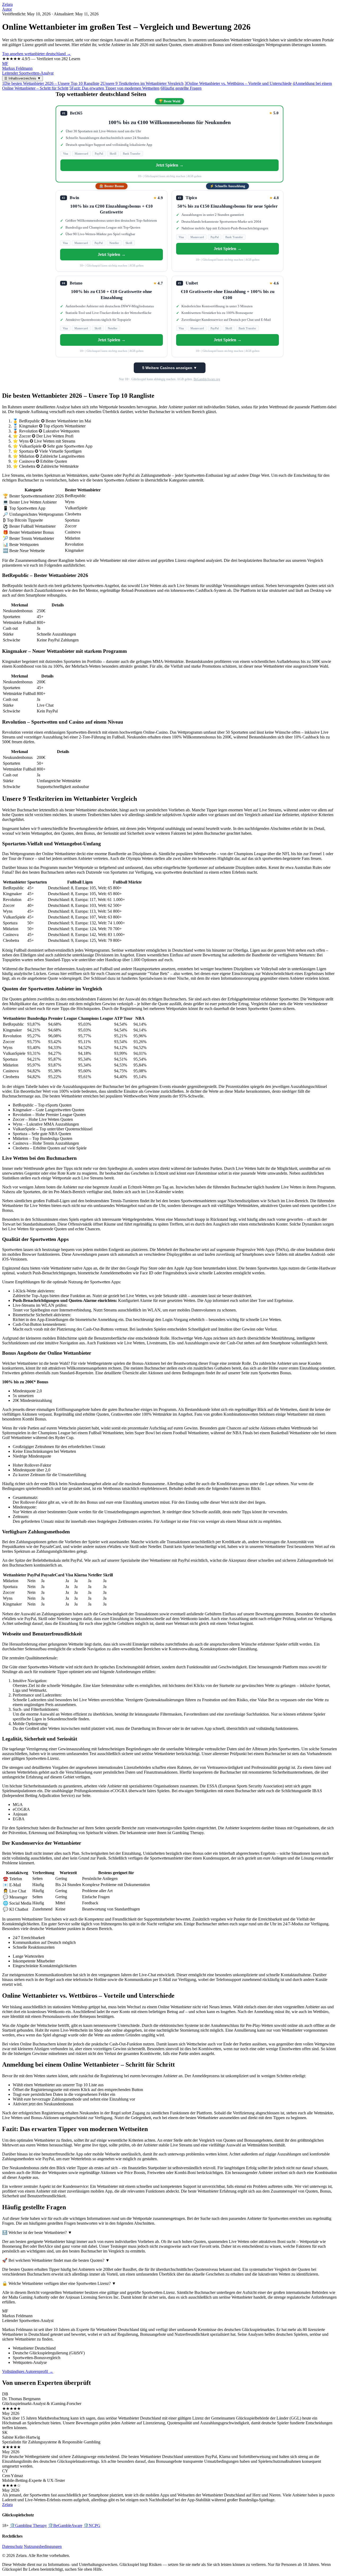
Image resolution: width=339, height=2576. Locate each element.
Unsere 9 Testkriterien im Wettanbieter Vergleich (142, 83)
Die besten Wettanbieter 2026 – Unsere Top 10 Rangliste (51, 83)
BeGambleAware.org (207, 379)
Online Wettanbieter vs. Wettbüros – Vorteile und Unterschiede (238, 83)
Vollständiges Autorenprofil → (28, 2371)
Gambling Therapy (28, 2525)
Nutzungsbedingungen (43, 2546)
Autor (7, 9)
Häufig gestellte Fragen (181, 88)
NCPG (92, 2525)
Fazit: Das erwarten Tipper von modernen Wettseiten (114, 88)
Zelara (7, 4)
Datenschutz (12, 2546)
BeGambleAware (65, 2525)
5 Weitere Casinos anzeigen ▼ (170, 368)
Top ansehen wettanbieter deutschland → (37, 54)
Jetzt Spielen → (170, 165)
